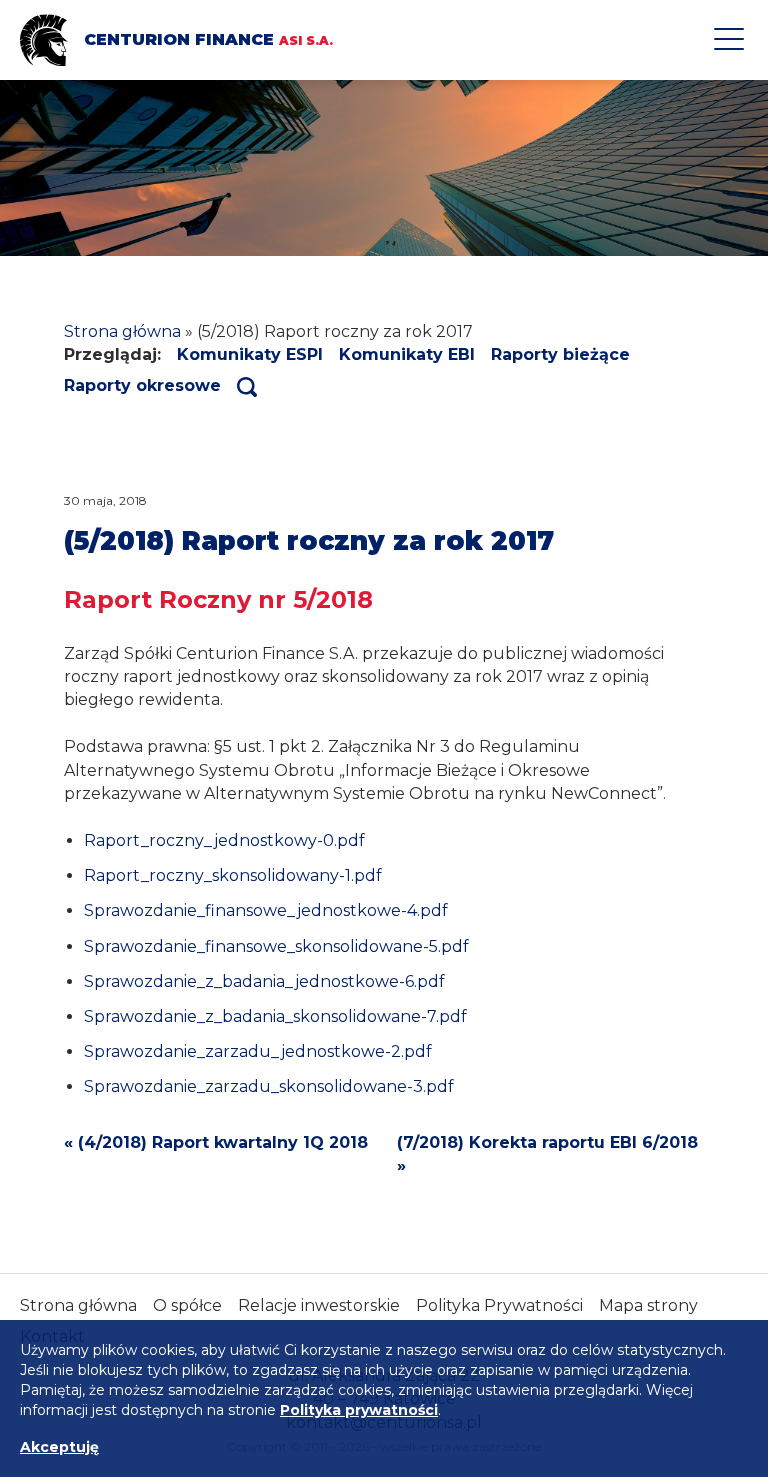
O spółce (187, 1305)
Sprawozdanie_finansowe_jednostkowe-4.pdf (266, 910)
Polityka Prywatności (499, 1305)
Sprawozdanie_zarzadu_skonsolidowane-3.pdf (269, 1086)
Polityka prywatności (359, 1410)
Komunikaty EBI (407, 354)
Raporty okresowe (142, 385)
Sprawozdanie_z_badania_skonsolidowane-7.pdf (275, 1016)
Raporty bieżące (560, 354)
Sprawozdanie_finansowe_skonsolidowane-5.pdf (276, 946)
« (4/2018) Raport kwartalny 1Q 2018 (216, 1142)
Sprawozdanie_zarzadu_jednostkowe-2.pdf (258, 1051)
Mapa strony (648, 1305)
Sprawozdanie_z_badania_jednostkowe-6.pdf (264, 981)
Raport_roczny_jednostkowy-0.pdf (224, 840)
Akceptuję (59, 1447)
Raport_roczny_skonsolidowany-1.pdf (233, 875)
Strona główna (122, 331)
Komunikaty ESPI (250, 354)
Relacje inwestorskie (319, 1305)
